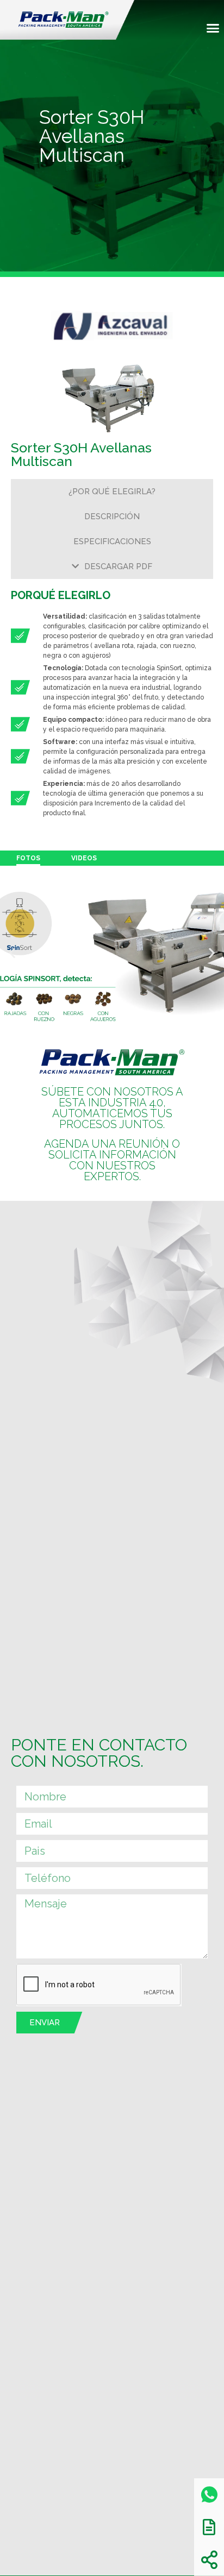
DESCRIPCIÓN (112, 517)
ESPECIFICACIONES (112, 541)
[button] (213, 28)
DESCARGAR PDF (118, 566)
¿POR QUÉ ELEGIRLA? (112, 492)
